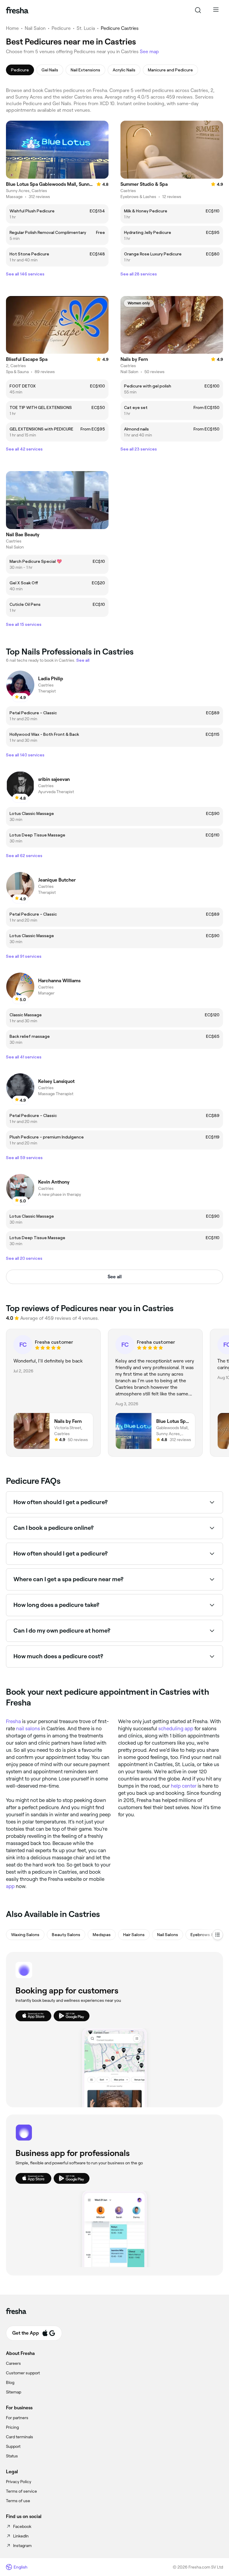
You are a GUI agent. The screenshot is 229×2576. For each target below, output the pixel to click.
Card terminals (20, 2437)
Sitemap (14, 2392)
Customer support (23, 2373)
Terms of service (21, 2491)
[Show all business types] (218, 1935)
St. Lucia (86, 28)
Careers (13, 2363)
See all (115, 1277)
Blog (10, 2382)
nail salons (28, 1728)
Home (12, 28)
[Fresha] (17, 10)
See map (149, 52)
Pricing (12, 2427)
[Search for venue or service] (198, 10)
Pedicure (61, 28)
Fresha (13, 1721)
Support (13, 2446)
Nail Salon (35, 28)
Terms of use (18, 2501)
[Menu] (216, 10)
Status (12, 2456)
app (10, 1886)
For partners (17, 2418)
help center (184, 1786)
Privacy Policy (19, 2482)
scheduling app (176, 1728)
